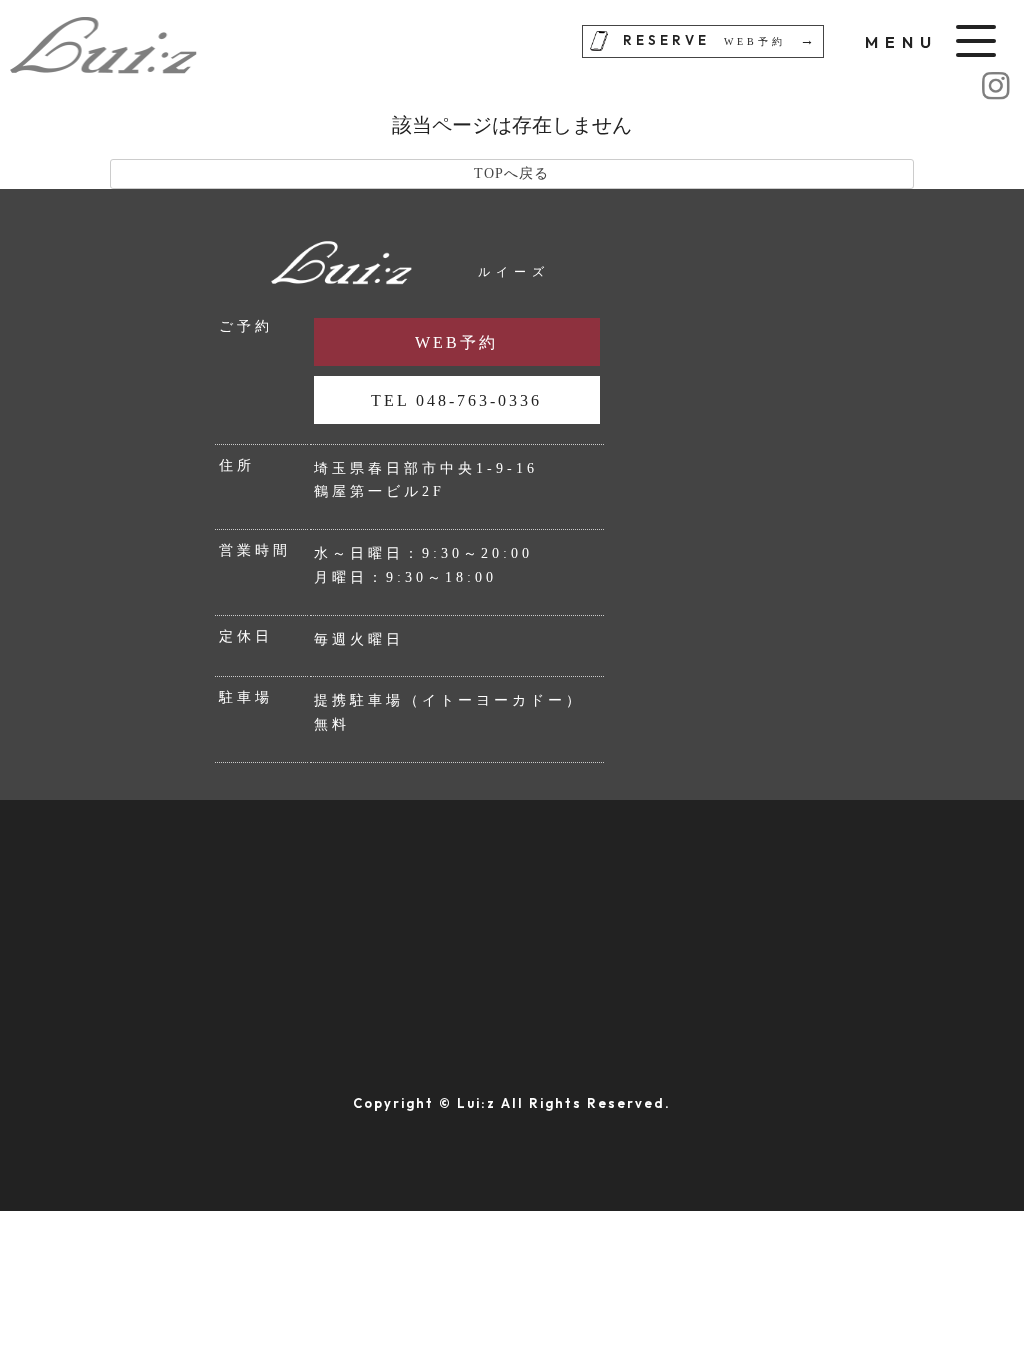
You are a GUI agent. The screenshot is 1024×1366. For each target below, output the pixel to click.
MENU (566, 910)
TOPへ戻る (511, 173)
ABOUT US (338, 910)
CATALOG (585, 975)
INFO (315, 975)
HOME (65, 910)
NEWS (64, 1040)
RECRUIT (833, 975)
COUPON (79, 975)
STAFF (820, 910)
